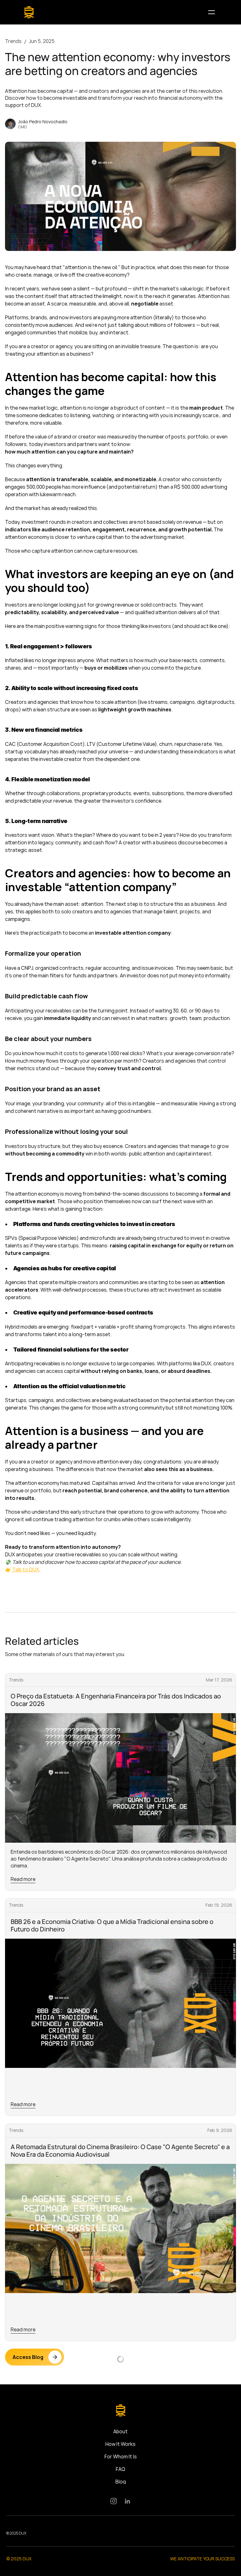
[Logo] (29, 12)
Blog (121, 2482)
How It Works (120, 2444)
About (120, 2431)
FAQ (120, 2469)
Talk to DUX (25, 1570)
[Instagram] (114, 2501)
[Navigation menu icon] (212, 12)
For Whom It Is (121, 2456)
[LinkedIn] (127, 2501)
